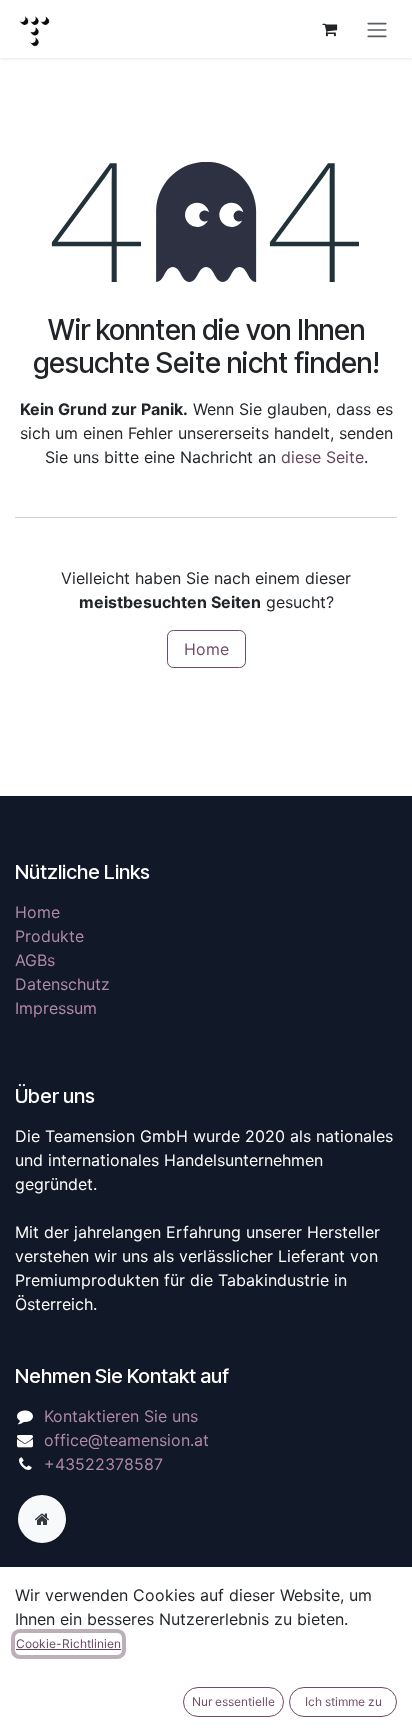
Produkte (49, 936)
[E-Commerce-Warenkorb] (329, 29)
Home (206, 649)
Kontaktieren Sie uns (121, 1416)
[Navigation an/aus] (377, 29)
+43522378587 (103, 1464)
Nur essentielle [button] (233, 1701)
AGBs (35, 960)
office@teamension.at (126, 1440)
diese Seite (322, 457)
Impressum (56, 1008)
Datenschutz (62, 984)
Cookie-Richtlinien (68, 1643)
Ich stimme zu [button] (343, 1701)
